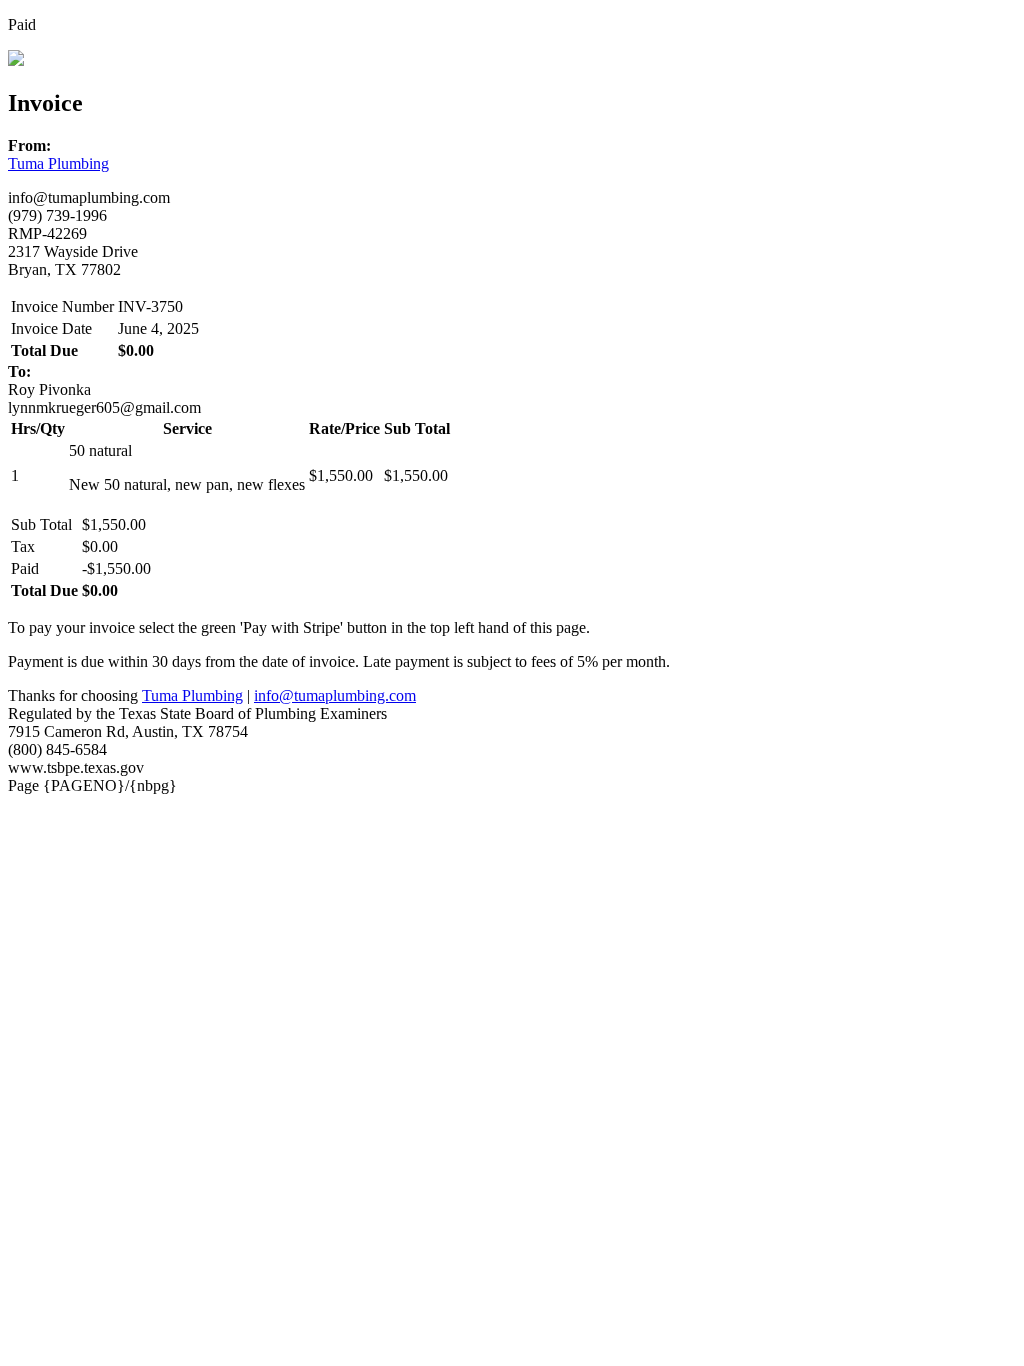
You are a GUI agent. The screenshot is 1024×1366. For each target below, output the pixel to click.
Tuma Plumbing (58, 163)
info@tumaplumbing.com (335, 695)
